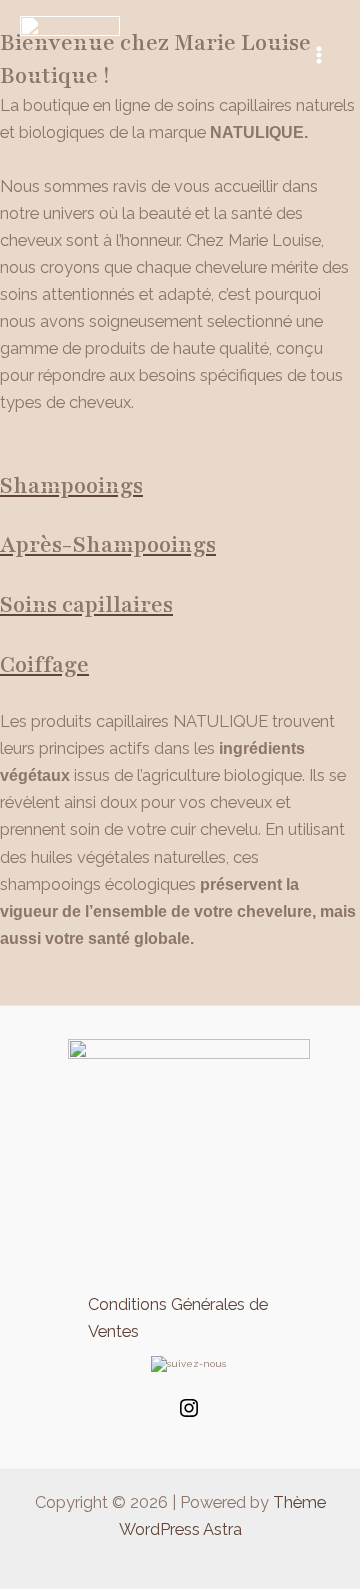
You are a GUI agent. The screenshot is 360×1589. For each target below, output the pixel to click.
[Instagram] (189, 1416)
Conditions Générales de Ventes (178, 1318)
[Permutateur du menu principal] (318, 55)
